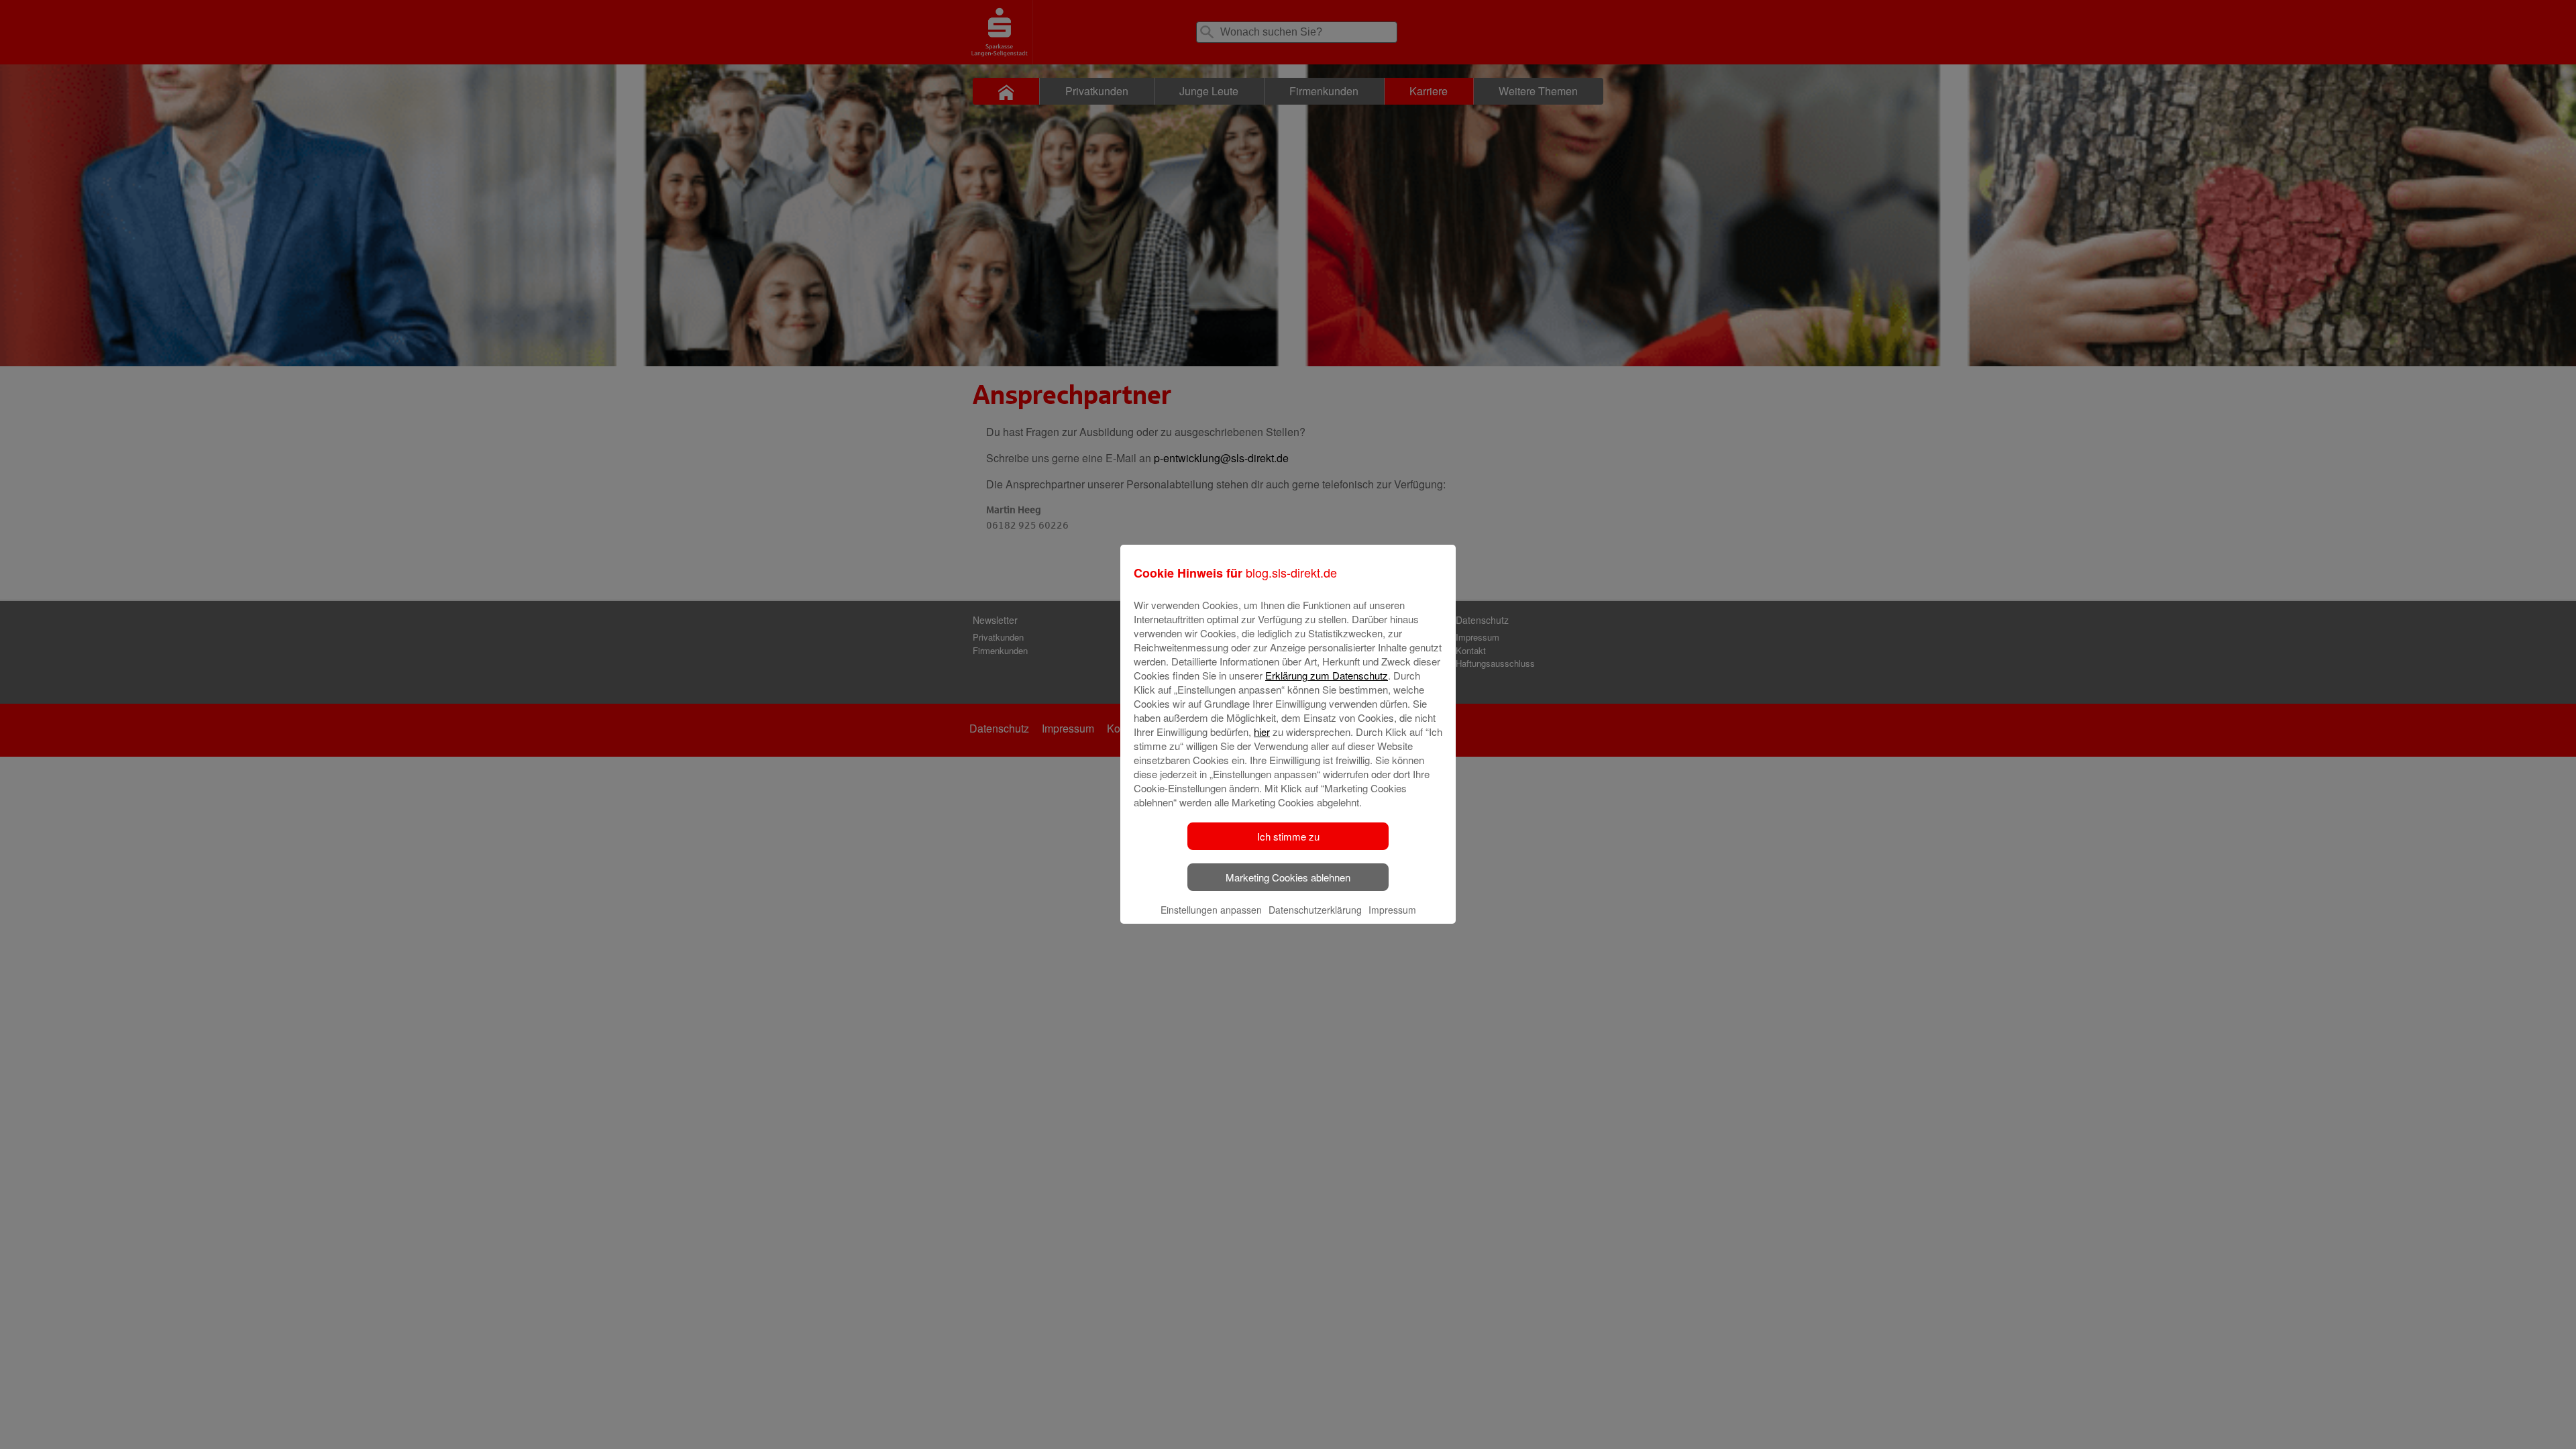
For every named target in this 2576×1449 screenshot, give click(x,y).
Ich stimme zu (1288, 836)
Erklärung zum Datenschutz (1327, 675)
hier (1262, 732)
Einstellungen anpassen (1211, 910)
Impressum (1392, 910)
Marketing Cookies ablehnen (1288, 877)
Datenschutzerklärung (1315, 910)
